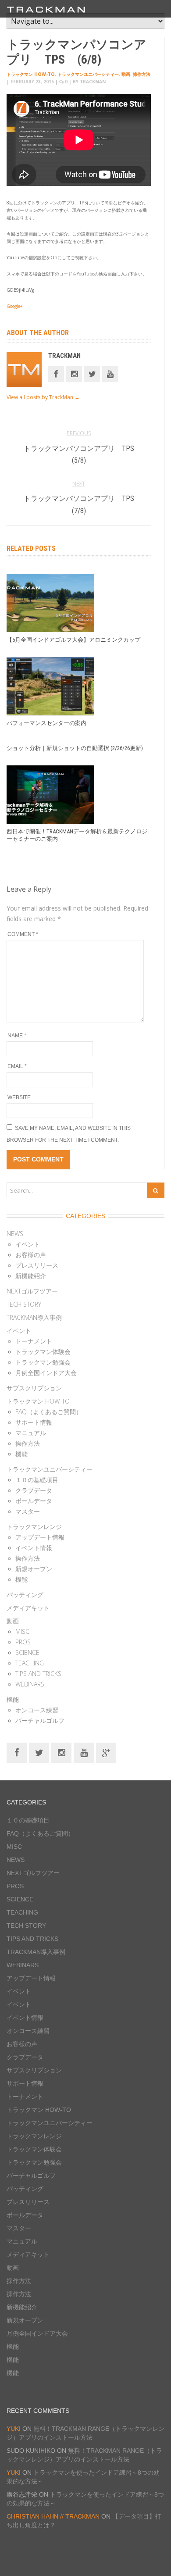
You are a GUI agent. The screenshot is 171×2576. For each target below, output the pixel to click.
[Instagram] (74, 373)
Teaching (30, 1663)
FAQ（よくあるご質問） (49, 1412)
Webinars (30, 1684)
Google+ (14, 306)
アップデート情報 (40, 1537)
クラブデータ (34, 1490)
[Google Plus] (106, 1752)
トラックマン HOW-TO (31, 74)
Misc (22, 1631)
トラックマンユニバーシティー (88, 74)
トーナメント (34, 1341)
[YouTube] (84, 1752)
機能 (21, 1454)
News (15, 1234)
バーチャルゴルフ (40, 1720)
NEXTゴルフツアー (32, 1291)
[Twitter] (92, 373)
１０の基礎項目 (37, 1480)
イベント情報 (34, 1548)
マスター (28, 1511)
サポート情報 (34, 1422)
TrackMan (64, 356)
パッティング (25, 1595)
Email (17, 1066)
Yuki (14, 2429)
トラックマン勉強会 (43, 1362)
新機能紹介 (31, 1276)
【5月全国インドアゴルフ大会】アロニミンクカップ (73, 640)
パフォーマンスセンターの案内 (46, 723)
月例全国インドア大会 (46, 1373)
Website (19, 1097)
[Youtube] (110, 373)
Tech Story (24, 1304)
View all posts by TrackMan (43, 397)
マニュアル (31, 1433)
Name (17, 1036)
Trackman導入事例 (34, 1317)
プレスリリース (37, 1265)
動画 (126, 74)
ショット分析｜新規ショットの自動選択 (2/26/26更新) (75, 748)
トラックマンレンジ (34, 1527)
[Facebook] (56, 373)
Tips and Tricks (38, 1674)
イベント (28, 1244)
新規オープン (34, 1569)
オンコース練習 (37, 1710)
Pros (23, 1642)
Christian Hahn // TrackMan (53, 2516)
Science (27, 1652)
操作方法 (142, 74)
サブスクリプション (34, 1388)
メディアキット (28, 1608)
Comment (23, 934)
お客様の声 (31, 1255)
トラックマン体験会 (43, 1352)
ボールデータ (34, 1501)
